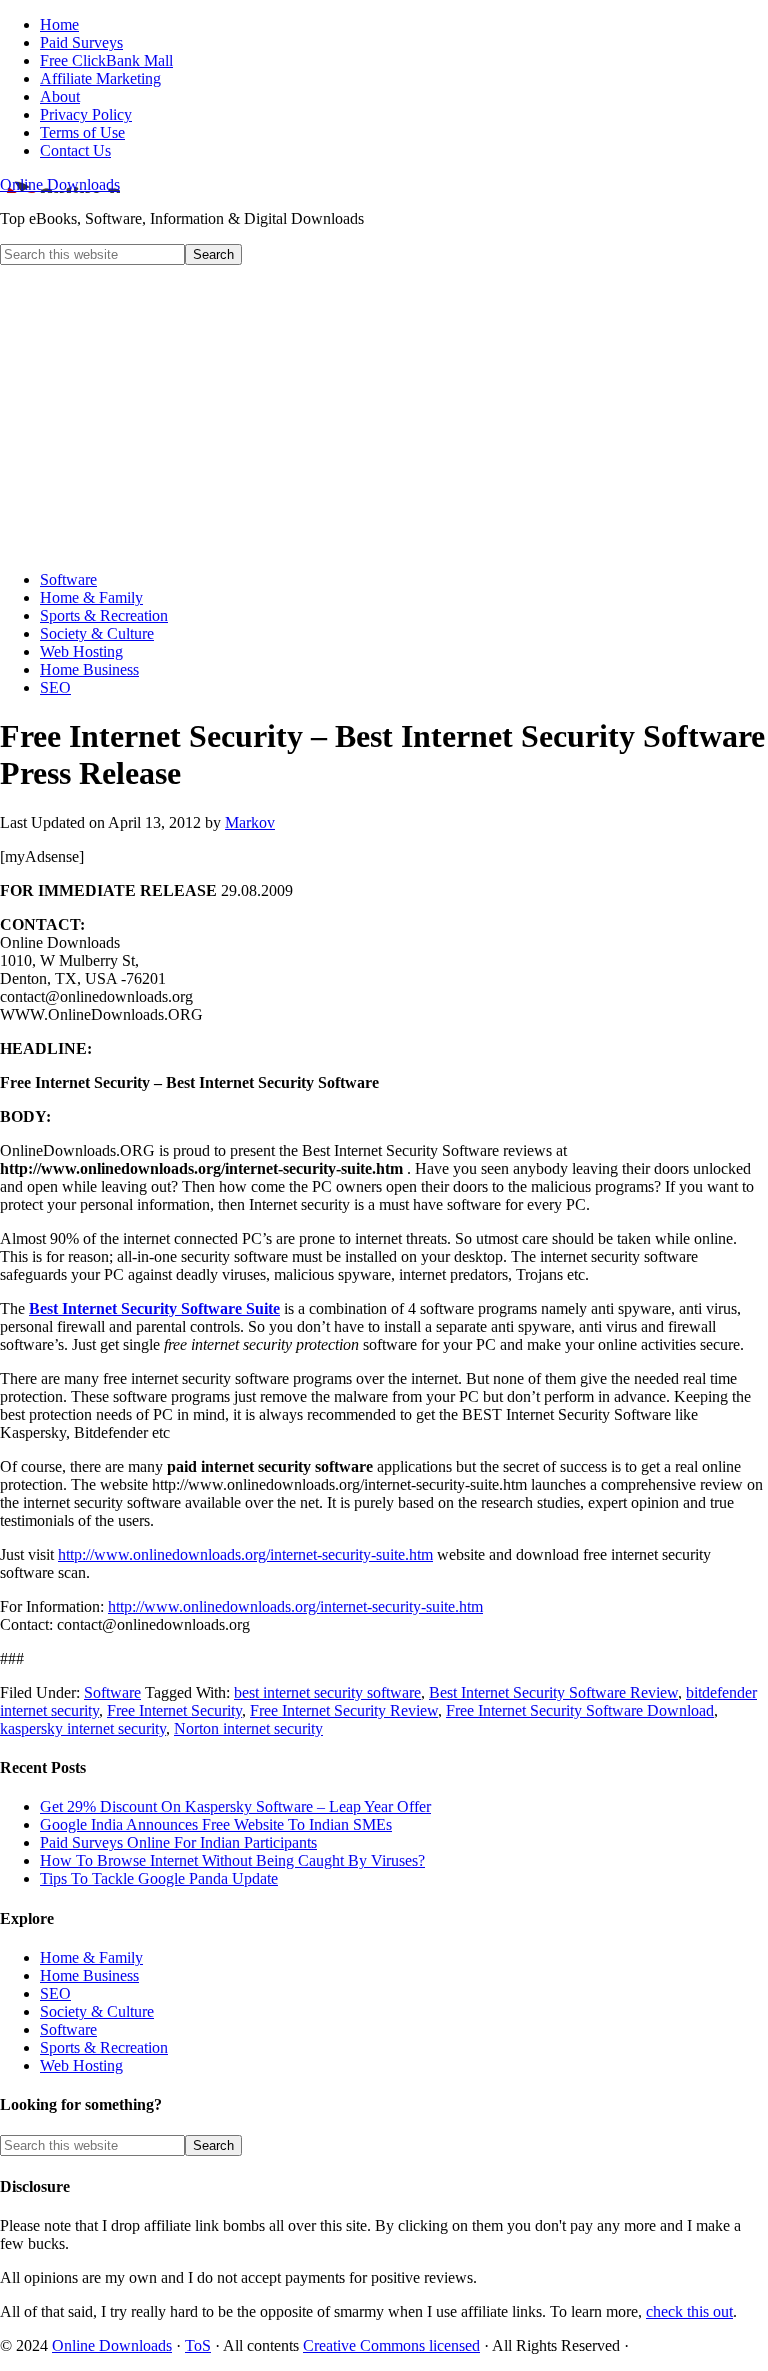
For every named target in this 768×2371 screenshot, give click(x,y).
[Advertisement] (384, 415)
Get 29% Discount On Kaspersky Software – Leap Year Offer (235, 1806)
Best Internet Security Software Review (553, 1692)
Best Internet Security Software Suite (154, 1308)
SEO (55, 1993)
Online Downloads (60, 184)
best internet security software (327, 1692)
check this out (689, 2311)
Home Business (89, 1975)
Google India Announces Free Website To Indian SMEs (216, 1824)
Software (112, 1692)
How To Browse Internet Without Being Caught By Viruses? (232, 1860)
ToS (198, 2345)
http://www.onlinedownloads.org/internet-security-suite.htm (245, 1554)
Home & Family (91, 1957)
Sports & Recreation (104, 2047)
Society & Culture (97, 2011)
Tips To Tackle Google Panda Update (159, 1878)
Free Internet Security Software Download (580, 1710)
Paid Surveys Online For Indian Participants (178, 1842)
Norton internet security (248, 1728)
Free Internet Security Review (344, 1710)
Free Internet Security (174, 1710)
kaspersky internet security (83, 1728)
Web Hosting (81, 2065)
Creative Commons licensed (391, 2345)
